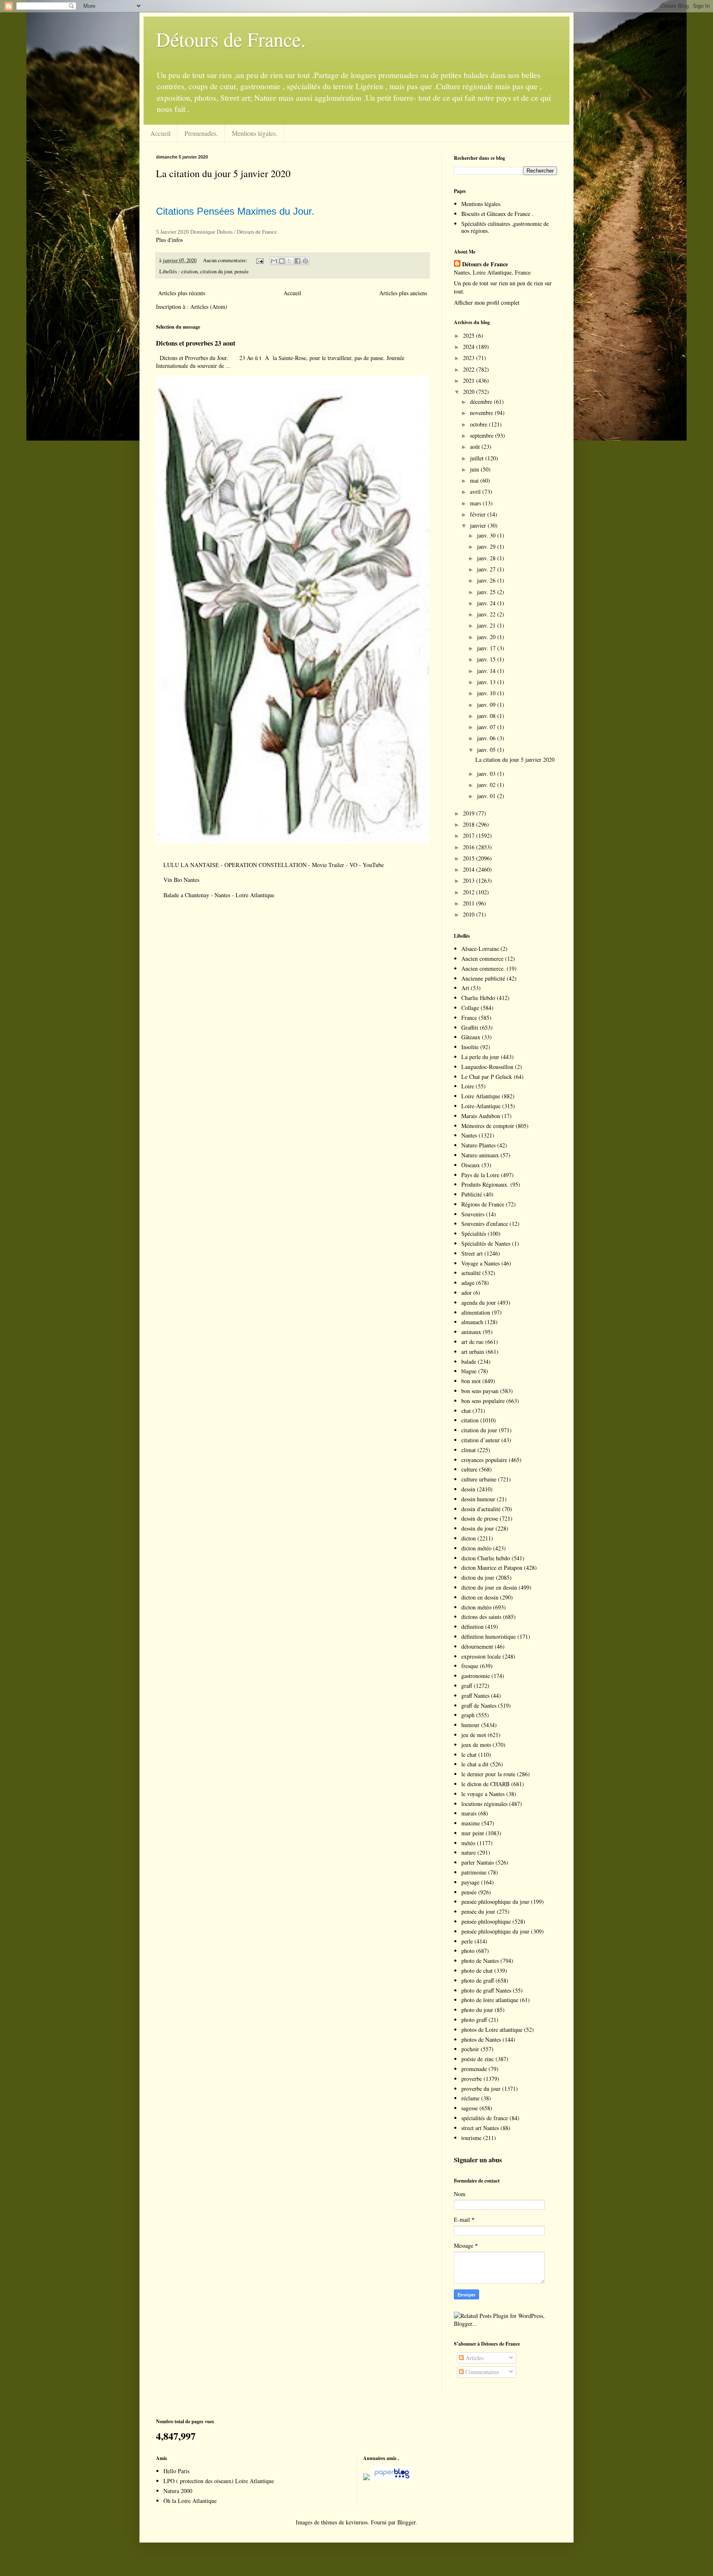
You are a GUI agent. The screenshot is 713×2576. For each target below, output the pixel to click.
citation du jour (216, 271)
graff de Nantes (479, 1705)
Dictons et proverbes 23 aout (196, 343)
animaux (471, 1332)
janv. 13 (487, 682)
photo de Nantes (480, 1961)
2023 (470, 358)
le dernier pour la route (488, 1774)
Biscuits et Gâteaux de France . (497, 214)
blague (469, 1371)
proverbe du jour (481, 2089)
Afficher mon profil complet (487, 302)
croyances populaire (484, 1460)
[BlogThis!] (282, 261)
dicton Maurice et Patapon (492, 1568)
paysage (470, 1882)
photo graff (474, 2020)
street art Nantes (480, 2128)
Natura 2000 (178, 2491)
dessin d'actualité (481, 1509)
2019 (470, 813)
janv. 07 (487, 727)
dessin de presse (480, 1518)
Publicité (472, 1194)
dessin (468, 1489)
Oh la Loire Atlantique (190, 2501)
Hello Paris (176, 2471)
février (479, 514)
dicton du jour (478, 1577)
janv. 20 (487, 637)
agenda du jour (479, 1302)
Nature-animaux (480, 1155)
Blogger (406, 2522)
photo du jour (477, 2010)
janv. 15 (487, 659)
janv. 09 (487, 705)
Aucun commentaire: (226, 260)
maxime (471, 1823)
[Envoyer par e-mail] (274, 261)
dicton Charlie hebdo (486, 1558)
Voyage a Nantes (480, 1263)
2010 (470, 914)
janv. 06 (487, 738)
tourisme (471, 2138)
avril (476, 492)
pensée (242, 271)
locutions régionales (484, 1804)
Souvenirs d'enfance (485, 1224)
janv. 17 (487, 648)
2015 (470, 858)
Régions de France (483, 1204)
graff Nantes (475, 1696)
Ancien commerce (482, 959)
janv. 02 (487, 785)
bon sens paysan (480, 1391)
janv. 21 (487, 625)
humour (470, 1725)
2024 (470, 347)
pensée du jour (478, 1911)
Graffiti (470, 1027)
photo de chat (477, 1971)
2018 (470, 824)
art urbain (473, 1352)
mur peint (473, 1833)
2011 (470, 903)
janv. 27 (487, 569)
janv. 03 (487, 774)
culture (469, 1469)
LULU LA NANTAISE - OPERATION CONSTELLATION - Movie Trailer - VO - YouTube (274, 865)
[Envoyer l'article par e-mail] (259, 260)
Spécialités (474, 1233)
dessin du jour (478, 1528)
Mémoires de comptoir (488, 1126)
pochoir (470, 2049)
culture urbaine (479, 1479)
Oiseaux (471, 1165)
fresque (470, 1666)
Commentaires (481, 2372)
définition (472, 1627)
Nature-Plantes (478, 1145)
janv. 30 (487, 535)
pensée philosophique (486, 1921)
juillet (478, 458)
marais (469, 1813)
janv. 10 (487, 693)
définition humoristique (489, 1636)
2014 (470, 869)
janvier (479, 525)
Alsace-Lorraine (480, 949)
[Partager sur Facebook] (297, 261)
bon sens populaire (483, 1401)
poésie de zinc (478, 2059)
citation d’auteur (480, 1440)
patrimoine (474, 1872)
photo (468, 1951)
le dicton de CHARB (485, 1784)
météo (468, 1843)
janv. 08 (487, 716)
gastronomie (476, 1676)
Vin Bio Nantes (181, 880)
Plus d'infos (170, 240)
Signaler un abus (478, 2160)
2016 (470, 847)
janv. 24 (487, 603)
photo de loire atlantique (490, 2000)
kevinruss (357, 2522)
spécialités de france (485, 2118)
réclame (470, 2098)
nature (469, 1852)
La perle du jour (480, 1057)
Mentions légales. (255, 133)
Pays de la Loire (480, 1175)
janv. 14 (487, 671)
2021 (470, 380)
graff (467, 1686)
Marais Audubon (481, 1116)
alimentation (476, 1312)
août (476, 447)
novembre (482, 413)
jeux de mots (476, 1745)
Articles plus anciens (403, 293)
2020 (470, 392)
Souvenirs (473, 1214)
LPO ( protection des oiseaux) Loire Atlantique (219, 2481)
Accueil (160, 133)
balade (469, 1361)
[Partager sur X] (290, 261)
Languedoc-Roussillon (487, 1067)
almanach (472, 1322)
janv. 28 (487, 558)
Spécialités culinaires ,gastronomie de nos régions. (505, 227)
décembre (482, 402)
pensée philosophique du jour (495, 1902)
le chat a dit (475, 1764)
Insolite (470, 1047)
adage (468, 1283)
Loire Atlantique (481, 1096)
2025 (470, 335)
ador (466, 1293)
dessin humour (478, 1499)
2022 (470, 369)
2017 (470, 835)
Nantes (469, 1135)
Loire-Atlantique (481, 1106)
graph (468, 1715)
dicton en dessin (480, 1597)
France (469, 1018)
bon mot (471, 1381)
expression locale (481, 1656)
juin (475, 469)
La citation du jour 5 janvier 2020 (223, 173)
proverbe (472, 2079)
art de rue (472, 1342)
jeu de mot (474, 1735)
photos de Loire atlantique (492, 2030)
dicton (469, 1538)
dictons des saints (481, 1617)
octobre (479, 424)
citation (189, 271)
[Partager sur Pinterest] (305, 261)
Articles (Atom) (209, 307)
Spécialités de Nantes (486, 1243)
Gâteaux (471, 1037)
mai (475, 480)
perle (467, 1941)
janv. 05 (487, 750)
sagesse (470, 2108)
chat (466, 1411)
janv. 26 (487, 580)
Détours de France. (231, 39)
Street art (472, 1253)
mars (476, 503)
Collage (470, 1008)
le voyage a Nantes (483, 1794)
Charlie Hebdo (478, 998)
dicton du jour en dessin (489, 1587)
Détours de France (485, 264)
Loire (468, 1086)
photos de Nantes (481, 2039)
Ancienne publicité (483, 978)
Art (465, 988)
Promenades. (201, 133)
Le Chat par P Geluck (487, 1077)
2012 (470, 892)
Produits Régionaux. (485, 1184)
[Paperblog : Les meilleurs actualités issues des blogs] (366, 2478)
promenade (474, 2069)
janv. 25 (487, 592)
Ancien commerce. (483, 968)
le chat (469, 1755)
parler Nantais (478, 1862)
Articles (474, 2358)
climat (469, 1450)
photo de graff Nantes (486, 1990)
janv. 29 (487, 546)
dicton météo (476, 1548)
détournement (477, 1646)
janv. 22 (487, 614)
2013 (470, 880)
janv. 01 (487, 796)
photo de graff (478, 1980)
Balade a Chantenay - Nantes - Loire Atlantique (219, 895)
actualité (471, 1273)
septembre (483, 435)
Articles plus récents (182, 293)
